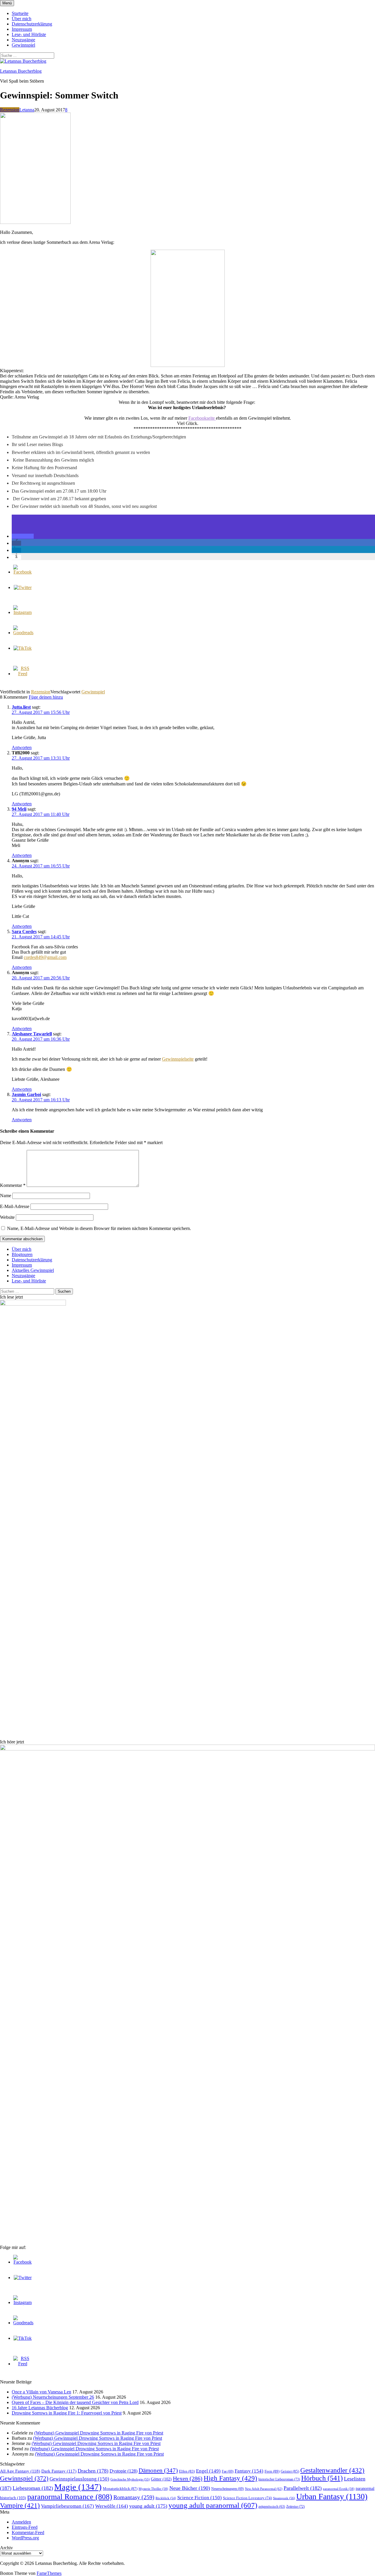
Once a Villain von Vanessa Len (41, 2392)
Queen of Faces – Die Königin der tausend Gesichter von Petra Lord (75, 2402)
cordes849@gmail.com (45, 957)
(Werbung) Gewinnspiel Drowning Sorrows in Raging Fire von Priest (99, 2433)
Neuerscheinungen (227, 2489)
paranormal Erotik (339, 2489)
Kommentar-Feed (28, 2532)
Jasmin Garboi (26, 1094)
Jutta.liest (21, 707)
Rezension (10, 110)
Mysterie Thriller (153, 2489)
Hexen (188, 2478)
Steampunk (284, 2498)
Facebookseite (202, 418)
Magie (78, 2487)
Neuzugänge (23, 40)
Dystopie (123, 2471)
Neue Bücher (190, 2488)
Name (6, 1196)
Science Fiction (200, 2498)
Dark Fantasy (59, 2471)
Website (7, 1217)
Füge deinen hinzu (46, 697)
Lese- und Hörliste (29, 34)
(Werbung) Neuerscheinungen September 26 (53, 2397)
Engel (208, 2471)
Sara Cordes (24, 931)
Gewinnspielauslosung (79, 2479)
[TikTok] (23, 648)
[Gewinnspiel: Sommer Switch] (35, 222)
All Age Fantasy (20, 2471)
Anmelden (21, 2522)
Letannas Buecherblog (21, 71)
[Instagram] (23, 612)
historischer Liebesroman (279, 2479)
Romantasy (134, 2497)
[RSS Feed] (23, 674)
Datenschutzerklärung (32, 24)
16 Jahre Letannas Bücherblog (40, 2408)
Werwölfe (112, 2506)
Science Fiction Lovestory (247, 2498)
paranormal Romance (70, 2497)
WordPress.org (25, 2538)
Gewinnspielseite (178, 1059)
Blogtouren (22, 1254)
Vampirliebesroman (68, 2506)
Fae (228, 2471)
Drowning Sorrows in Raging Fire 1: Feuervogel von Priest (67, 2413)
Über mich (22, 19)
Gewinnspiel (23, 45)
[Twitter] (23, 587)
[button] (23, 536)
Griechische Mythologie (130, 2479)
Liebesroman (33, 2488)
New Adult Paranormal (264, 2489)
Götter (161, 2479)
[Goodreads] (23, 633)
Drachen (93, 2471)
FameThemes (49, 2573)
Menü (7, 3)
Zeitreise (295, 2507)
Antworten (22, 747)
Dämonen (158, 2470)
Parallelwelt (303, 2488)
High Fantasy (230, 2478)
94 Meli (19, 809)
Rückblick (166, 2498)
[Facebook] (23, 572)
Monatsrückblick (120, 2489)
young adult (148, 2506)
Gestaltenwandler (332, 2470)
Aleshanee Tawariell (32, 1034)
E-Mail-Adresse (15, 1206)
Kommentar (13, 1185)
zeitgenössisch (272, 2507)
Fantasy (249, 2471)
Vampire (20, 2506)
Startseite (20, 13)
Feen (272, 2471)
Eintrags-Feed (25, 2527)
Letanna (27, 110)
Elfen (187, 2471)
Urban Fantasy (332, 2496)
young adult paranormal (213, 2505)
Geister (290, 2471)
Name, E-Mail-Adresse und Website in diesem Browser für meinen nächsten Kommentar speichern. (99, 1228)
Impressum (22, 29)
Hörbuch (322, 2478)
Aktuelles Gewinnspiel (33, 1270)
